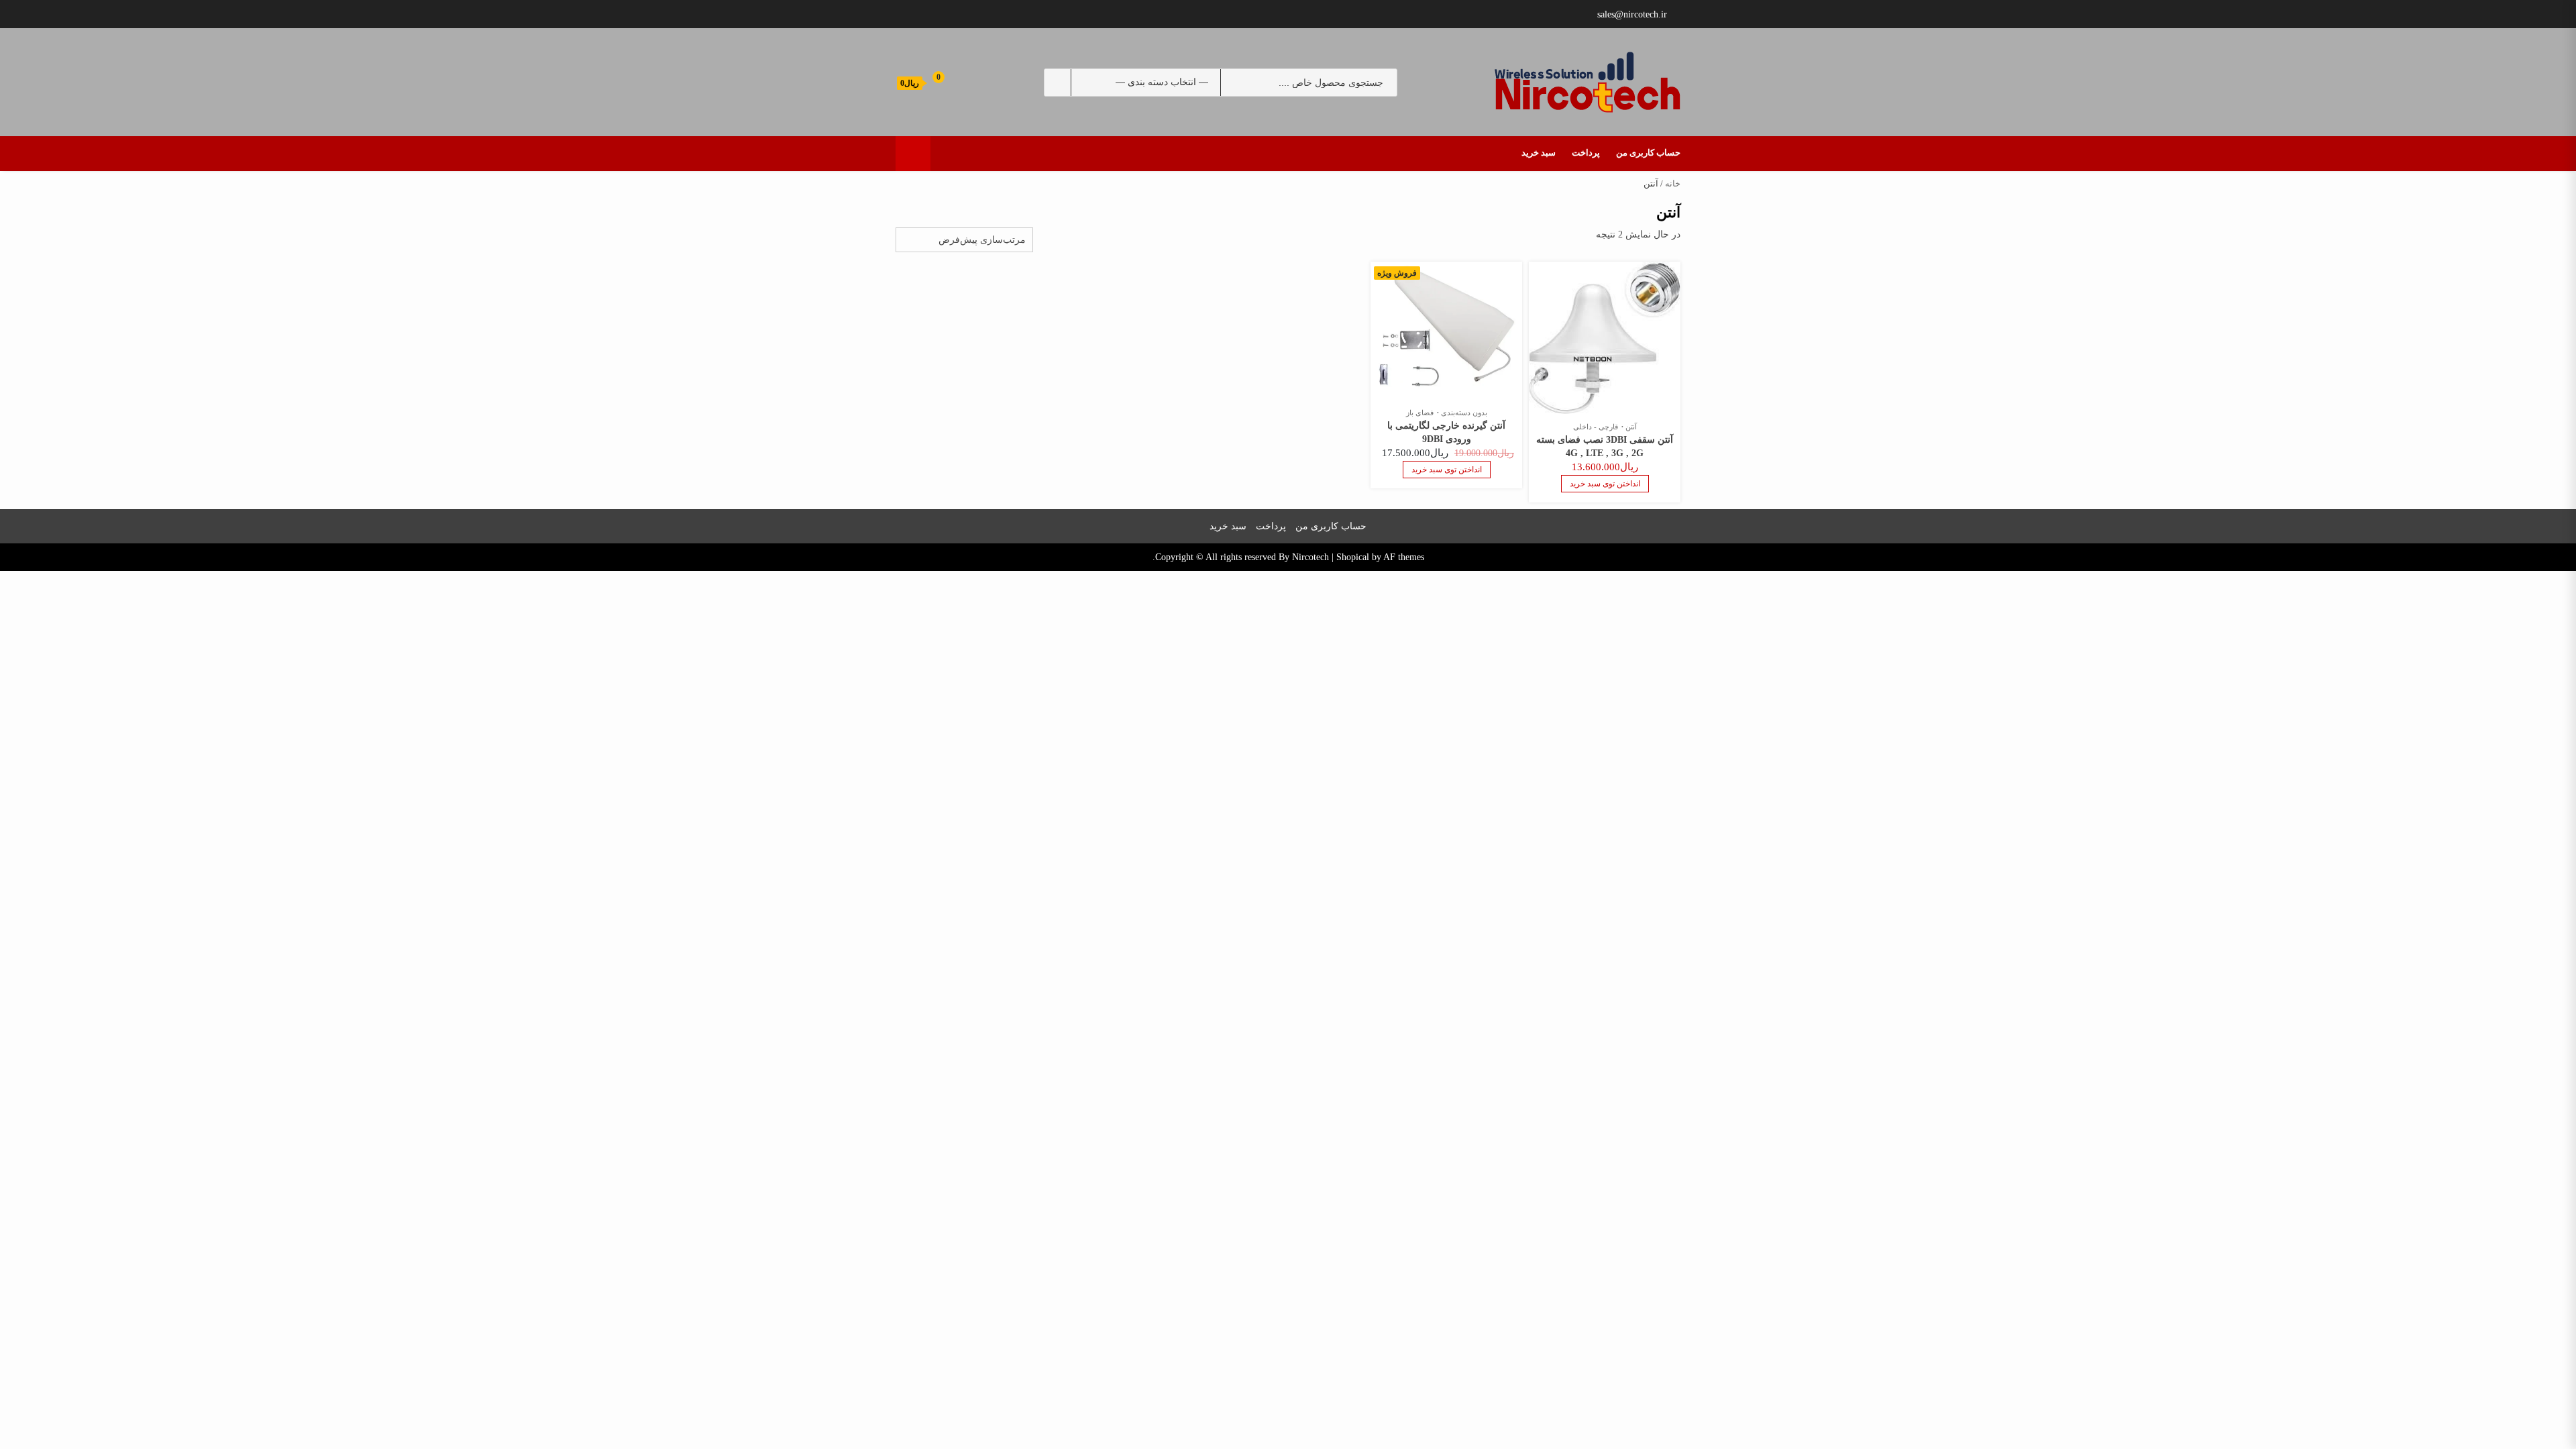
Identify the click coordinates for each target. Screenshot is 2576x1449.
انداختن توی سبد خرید (1605, 484)
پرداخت (1586, 153)
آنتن (1631, 427)
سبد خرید (1539, 153)
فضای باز (1420, 413)
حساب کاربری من (1648, 153)
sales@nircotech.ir (1632, 14)
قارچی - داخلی (1596, 427)
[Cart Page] (929, 82)
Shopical (1353, 557)
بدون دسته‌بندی (1464, 413)
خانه (1673, 184)
